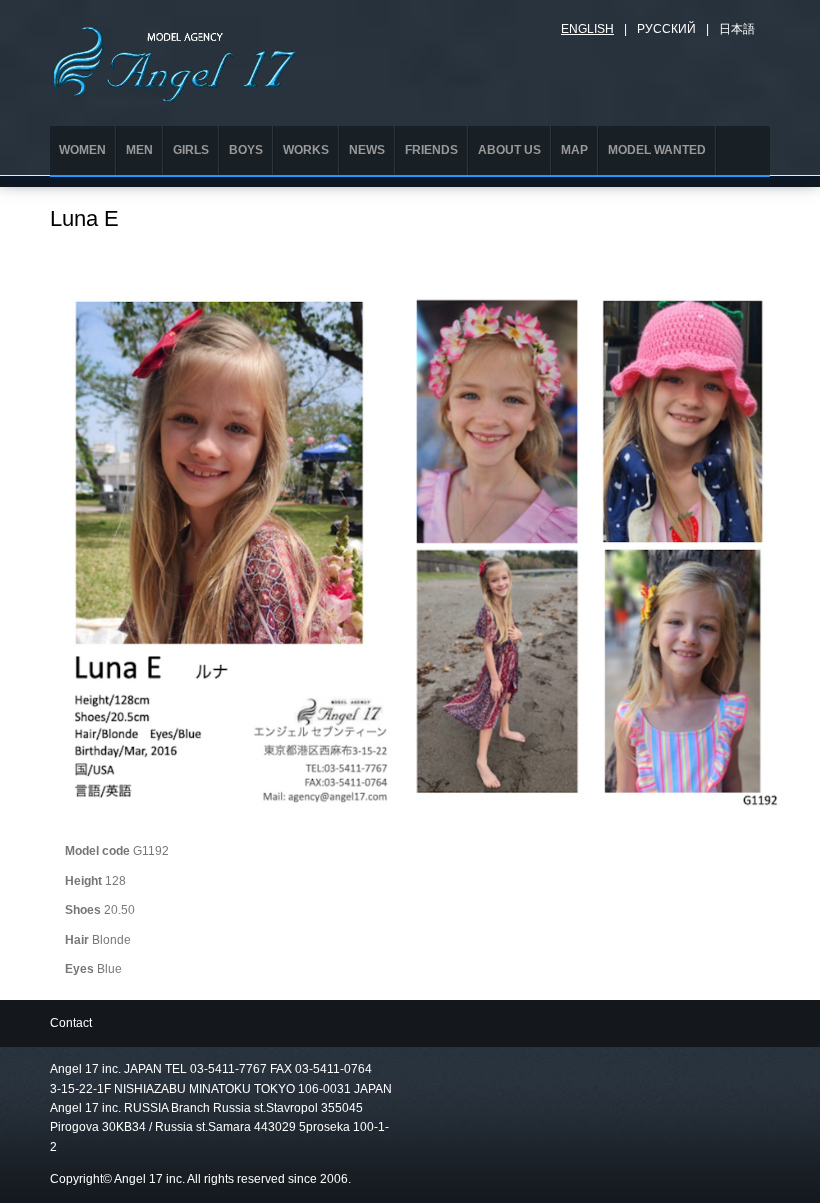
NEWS (367, 150)
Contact (71, 1023)
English (587, 29)
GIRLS (191, 150)
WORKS (306, 150)
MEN (139, 150)
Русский (666, 29)
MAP (574, 150)
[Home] (175, 61)
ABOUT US (509, 150)
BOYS (246, 150)
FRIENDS (431, 150)
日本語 (737, 29)
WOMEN (82, 150)
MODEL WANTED (657, 150)
